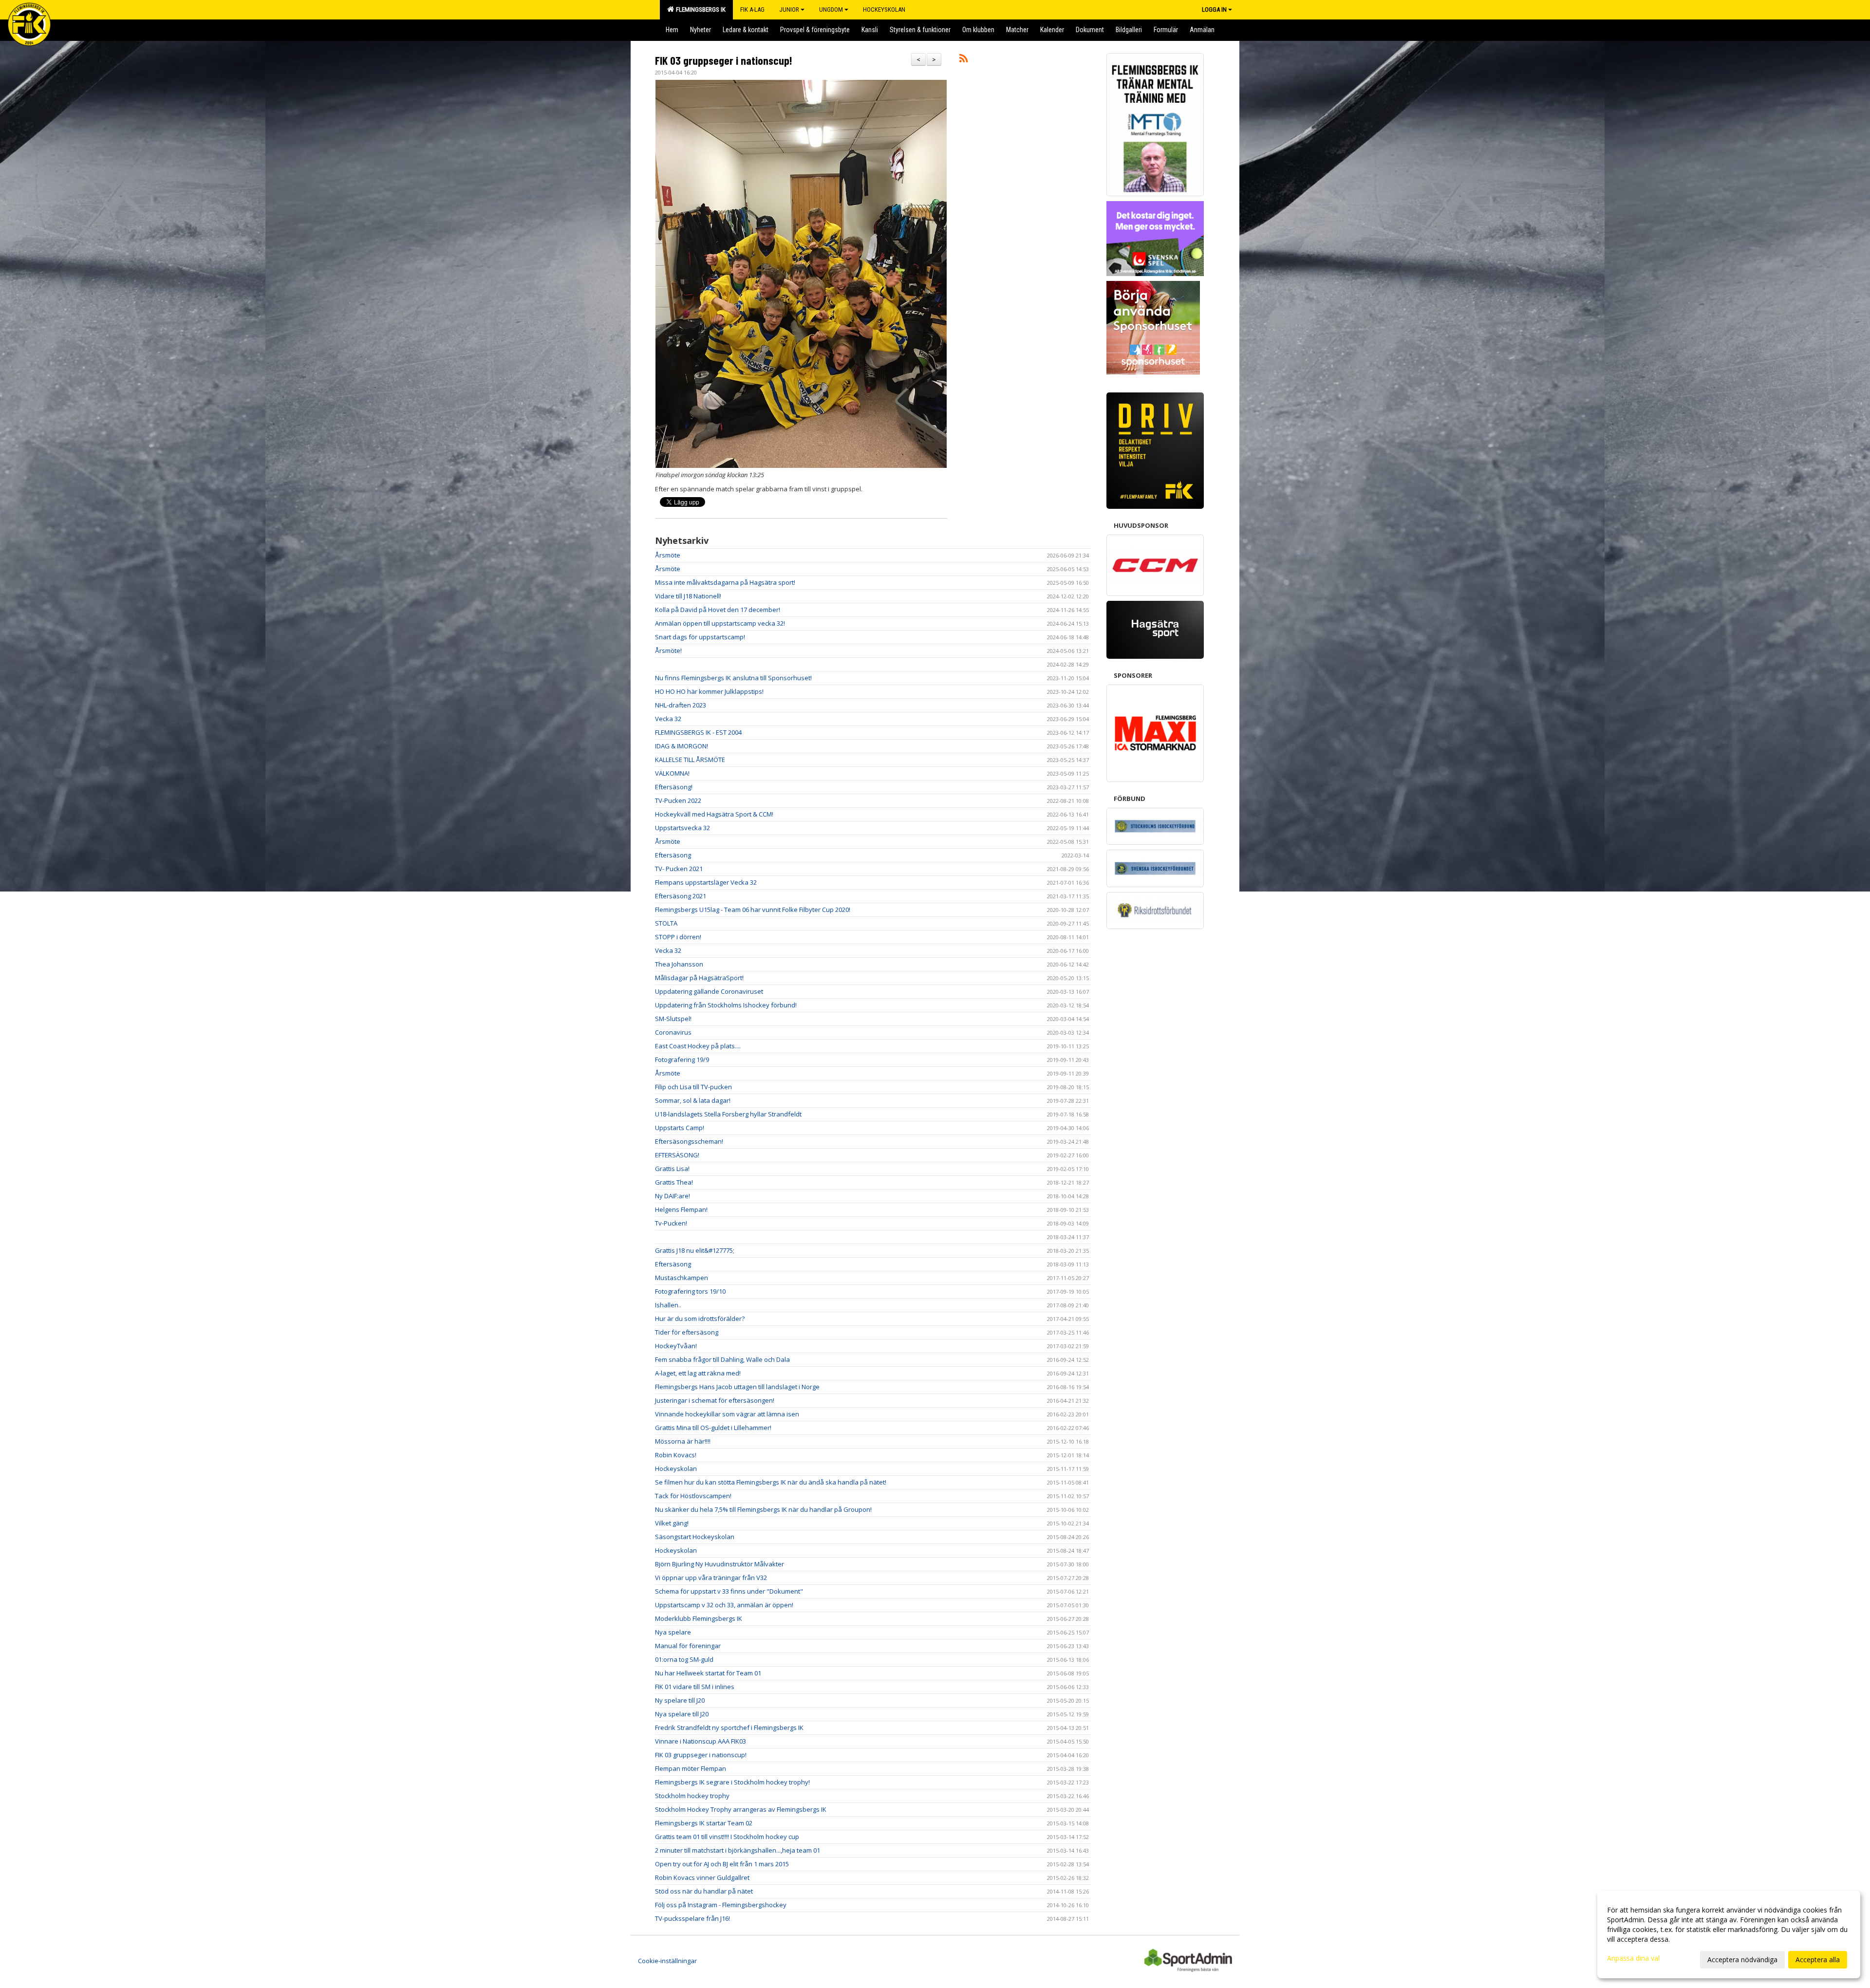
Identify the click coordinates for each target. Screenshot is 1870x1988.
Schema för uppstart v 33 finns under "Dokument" (729, 1591)
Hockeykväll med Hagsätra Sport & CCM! (714, 814)
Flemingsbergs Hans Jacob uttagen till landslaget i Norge (737, 1387)
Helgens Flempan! (681, 1209)
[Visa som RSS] (963, 60)
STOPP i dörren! (678, 937)
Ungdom (831, 9)
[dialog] (1729, 1934)
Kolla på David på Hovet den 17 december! (718, 610)
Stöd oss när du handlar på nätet (704, 1891)
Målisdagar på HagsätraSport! (699, 978)
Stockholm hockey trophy (692, 1796)
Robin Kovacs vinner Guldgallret (702, 1877)
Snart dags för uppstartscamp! (700, 637)
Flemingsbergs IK (699, 9)
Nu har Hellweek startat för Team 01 (708, 1673)
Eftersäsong (673, 855)
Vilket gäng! (672, 1523)
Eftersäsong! (674, 787)
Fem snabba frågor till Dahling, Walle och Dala (722, 1359)
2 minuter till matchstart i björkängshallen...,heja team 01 (738, 1850)
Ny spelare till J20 (680, 1700)
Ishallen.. (668, 1305)
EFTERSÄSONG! (677, 1155)
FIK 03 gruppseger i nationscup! (724, 60)
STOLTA (666, 923)
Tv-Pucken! (671, 1223)
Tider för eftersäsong (687, 1332)
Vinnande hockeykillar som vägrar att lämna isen (727, 1414)
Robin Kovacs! (676, 1455)
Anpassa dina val (1633, 1958)
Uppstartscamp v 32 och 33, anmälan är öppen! (724, 1605)
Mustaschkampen (682, 1278)
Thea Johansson (679, 964)
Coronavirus (673, 1032)
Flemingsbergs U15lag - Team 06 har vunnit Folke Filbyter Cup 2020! (753, 910)
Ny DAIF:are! (673, 1196)
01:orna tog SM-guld (684, 1659)
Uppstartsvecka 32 (683, 828)
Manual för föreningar (688, 1646)
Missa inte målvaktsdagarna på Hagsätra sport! (725, 582)
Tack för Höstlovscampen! (693, 1496)
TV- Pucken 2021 (679, 869)
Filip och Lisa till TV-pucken (693, 1087)
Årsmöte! (668, 650)
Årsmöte (668, 555)
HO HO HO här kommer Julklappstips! (709, 691)
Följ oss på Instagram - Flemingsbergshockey (721, 1905)
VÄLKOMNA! (672, 773)
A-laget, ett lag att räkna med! (698, 1373)
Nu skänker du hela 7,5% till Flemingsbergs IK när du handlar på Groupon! (763, 1509)
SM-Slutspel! (673, 1019)
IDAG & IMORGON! (682, 746)
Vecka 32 (668, 719)
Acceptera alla (1818, 1960)
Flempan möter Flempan (691, 1768)
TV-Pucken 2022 (678, 800)
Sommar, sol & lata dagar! (693, 1100)
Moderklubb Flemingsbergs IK (699, 1618)
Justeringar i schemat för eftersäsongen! (715, 1400)
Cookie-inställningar (667, 1961)
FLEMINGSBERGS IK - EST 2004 (698, 732)
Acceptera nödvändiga (1742, 1960)
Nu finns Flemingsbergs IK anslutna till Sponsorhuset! (733, 678)
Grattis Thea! (674, 1182)
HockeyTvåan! (676, 1346)
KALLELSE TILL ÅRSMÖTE (690, 760)
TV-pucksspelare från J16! (692, 1918)
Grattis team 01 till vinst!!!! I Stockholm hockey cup (727, 1837)
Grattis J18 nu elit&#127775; (695, 1250)
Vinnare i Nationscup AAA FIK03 (701, 1741)
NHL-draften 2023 (681, 705)
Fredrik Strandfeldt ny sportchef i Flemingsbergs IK (729, 1728)
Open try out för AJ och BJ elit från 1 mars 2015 (722, 1864)
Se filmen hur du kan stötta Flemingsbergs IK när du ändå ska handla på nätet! (771, 1482)
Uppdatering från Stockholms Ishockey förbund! (726, 1005)
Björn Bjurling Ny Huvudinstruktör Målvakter (720, 1564)
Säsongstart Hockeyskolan (695, 1537)
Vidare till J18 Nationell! (688, 596)
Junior (789, 9)
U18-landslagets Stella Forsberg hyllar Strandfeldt (728, 1114)
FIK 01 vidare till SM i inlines (695, 1687)
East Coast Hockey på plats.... (698, 1046)
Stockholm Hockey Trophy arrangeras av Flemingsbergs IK (741, 1809)
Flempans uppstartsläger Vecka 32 (706, 882)
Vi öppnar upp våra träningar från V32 (711, 1578)
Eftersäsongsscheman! (689, 1141)
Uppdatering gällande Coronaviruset (709, 991)
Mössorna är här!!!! (683, 1441)
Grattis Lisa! (672, 1169)
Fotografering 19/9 (682, 1059)
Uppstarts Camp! (680, 1128)
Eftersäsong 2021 (681, 896)
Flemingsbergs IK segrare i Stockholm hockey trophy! (732, 1782)
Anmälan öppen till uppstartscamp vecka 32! (720, 623)
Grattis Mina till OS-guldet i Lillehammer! (713, 1428)
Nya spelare (673, 1632)
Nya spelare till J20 (682, 1714)
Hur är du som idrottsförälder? (700, 1319)
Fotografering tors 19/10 (690, 1291)
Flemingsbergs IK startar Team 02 (704, 1823)
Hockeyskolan (676, 1468)
